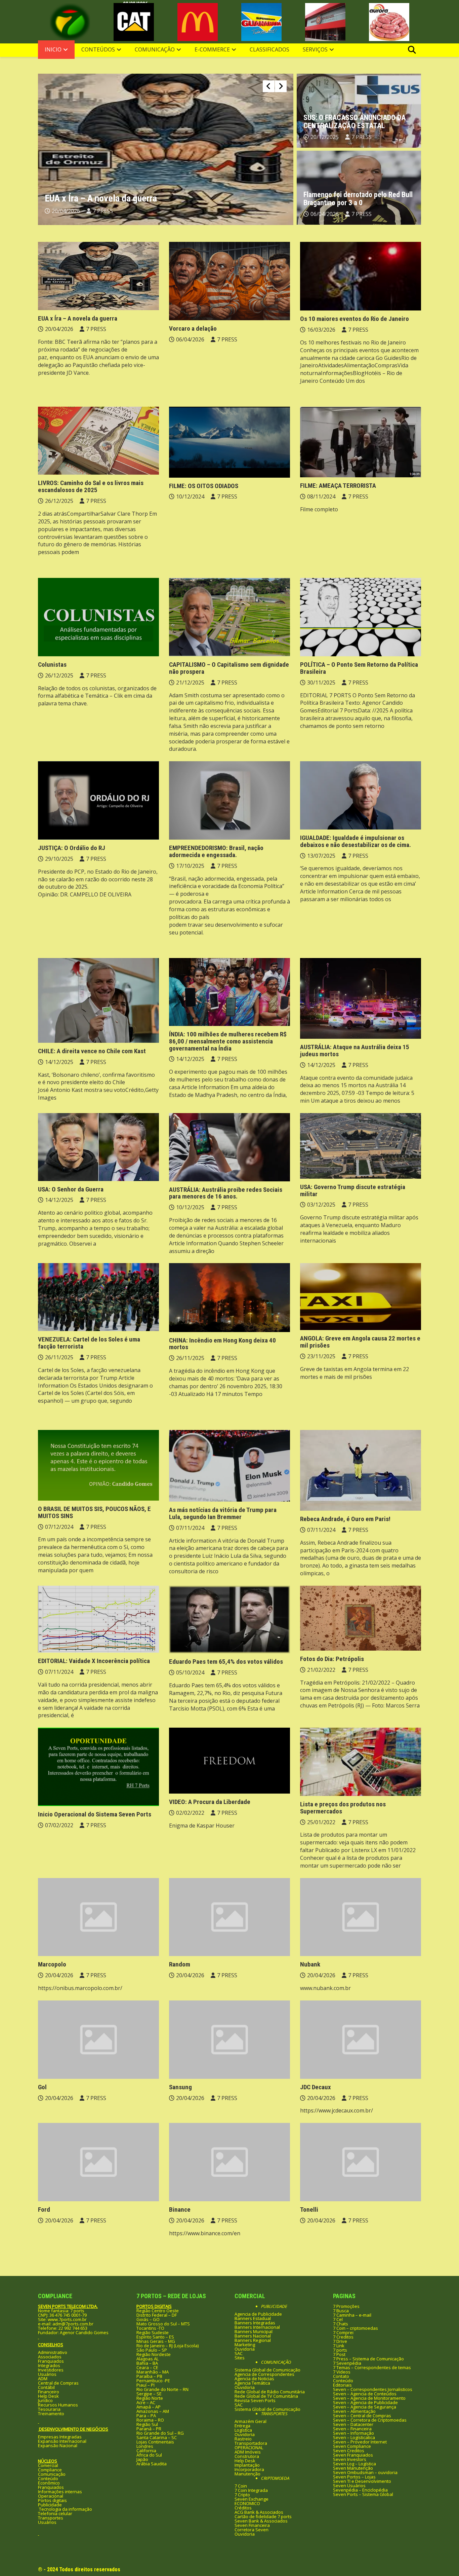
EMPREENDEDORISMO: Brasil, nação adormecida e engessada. (216, 851)
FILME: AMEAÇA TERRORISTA (338, 486)
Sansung (180, 2087)
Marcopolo (52, 1964)
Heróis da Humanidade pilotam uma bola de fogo (135, 198)
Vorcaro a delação (193, 328)
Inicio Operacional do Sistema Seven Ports (95, 1814)
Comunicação (155, 49)
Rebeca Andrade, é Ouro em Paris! (345, 1519)
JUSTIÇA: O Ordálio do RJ (72, 848)
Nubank (310, 1964)
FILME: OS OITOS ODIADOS (204, 486)
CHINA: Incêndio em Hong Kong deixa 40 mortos (222, 1344)
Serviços (315, 49)
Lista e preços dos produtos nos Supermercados (343, 1808)
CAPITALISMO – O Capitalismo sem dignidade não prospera (229, 668)
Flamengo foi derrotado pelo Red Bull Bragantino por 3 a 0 (358, 199)
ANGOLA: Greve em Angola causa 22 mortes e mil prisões (360, 1342)
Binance (180, 2210)
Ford (44, 2210)
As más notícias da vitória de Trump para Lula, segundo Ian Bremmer (223, 1513)
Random (180, 1964)
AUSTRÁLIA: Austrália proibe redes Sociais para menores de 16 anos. (226, 1193)
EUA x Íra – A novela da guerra (78, 318)
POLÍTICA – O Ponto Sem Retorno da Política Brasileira (359, 668)
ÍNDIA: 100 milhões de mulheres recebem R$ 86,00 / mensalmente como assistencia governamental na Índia (228, 1041)
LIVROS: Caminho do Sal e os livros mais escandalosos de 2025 (91, 486)
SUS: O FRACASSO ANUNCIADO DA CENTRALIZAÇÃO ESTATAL (354, 122)
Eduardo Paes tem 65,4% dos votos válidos (226, 1662)
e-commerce (212, 49)
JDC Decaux (316, 2087)
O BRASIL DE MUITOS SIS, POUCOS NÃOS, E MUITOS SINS (94, 1512)
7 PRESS (103, 211)
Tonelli (309, 2210)
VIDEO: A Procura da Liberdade (210, 1802)
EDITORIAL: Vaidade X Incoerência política (94, 1661)
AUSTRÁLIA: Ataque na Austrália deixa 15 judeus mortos (355, 1051)
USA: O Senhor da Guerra (71, 1189)
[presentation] (269, 86)
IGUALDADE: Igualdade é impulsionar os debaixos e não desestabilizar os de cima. (356, 841)
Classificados (269, 49)
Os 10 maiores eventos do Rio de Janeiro (354, 319)
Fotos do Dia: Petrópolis (332, 1659)
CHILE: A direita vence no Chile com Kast (92, 1051)
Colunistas (52, 665)
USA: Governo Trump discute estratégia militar (353, 1190)
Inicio (53, 49)
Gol (42, 2087)
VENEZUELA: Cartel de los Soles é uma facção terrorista (89, 1343)
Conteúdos (98, 49)
